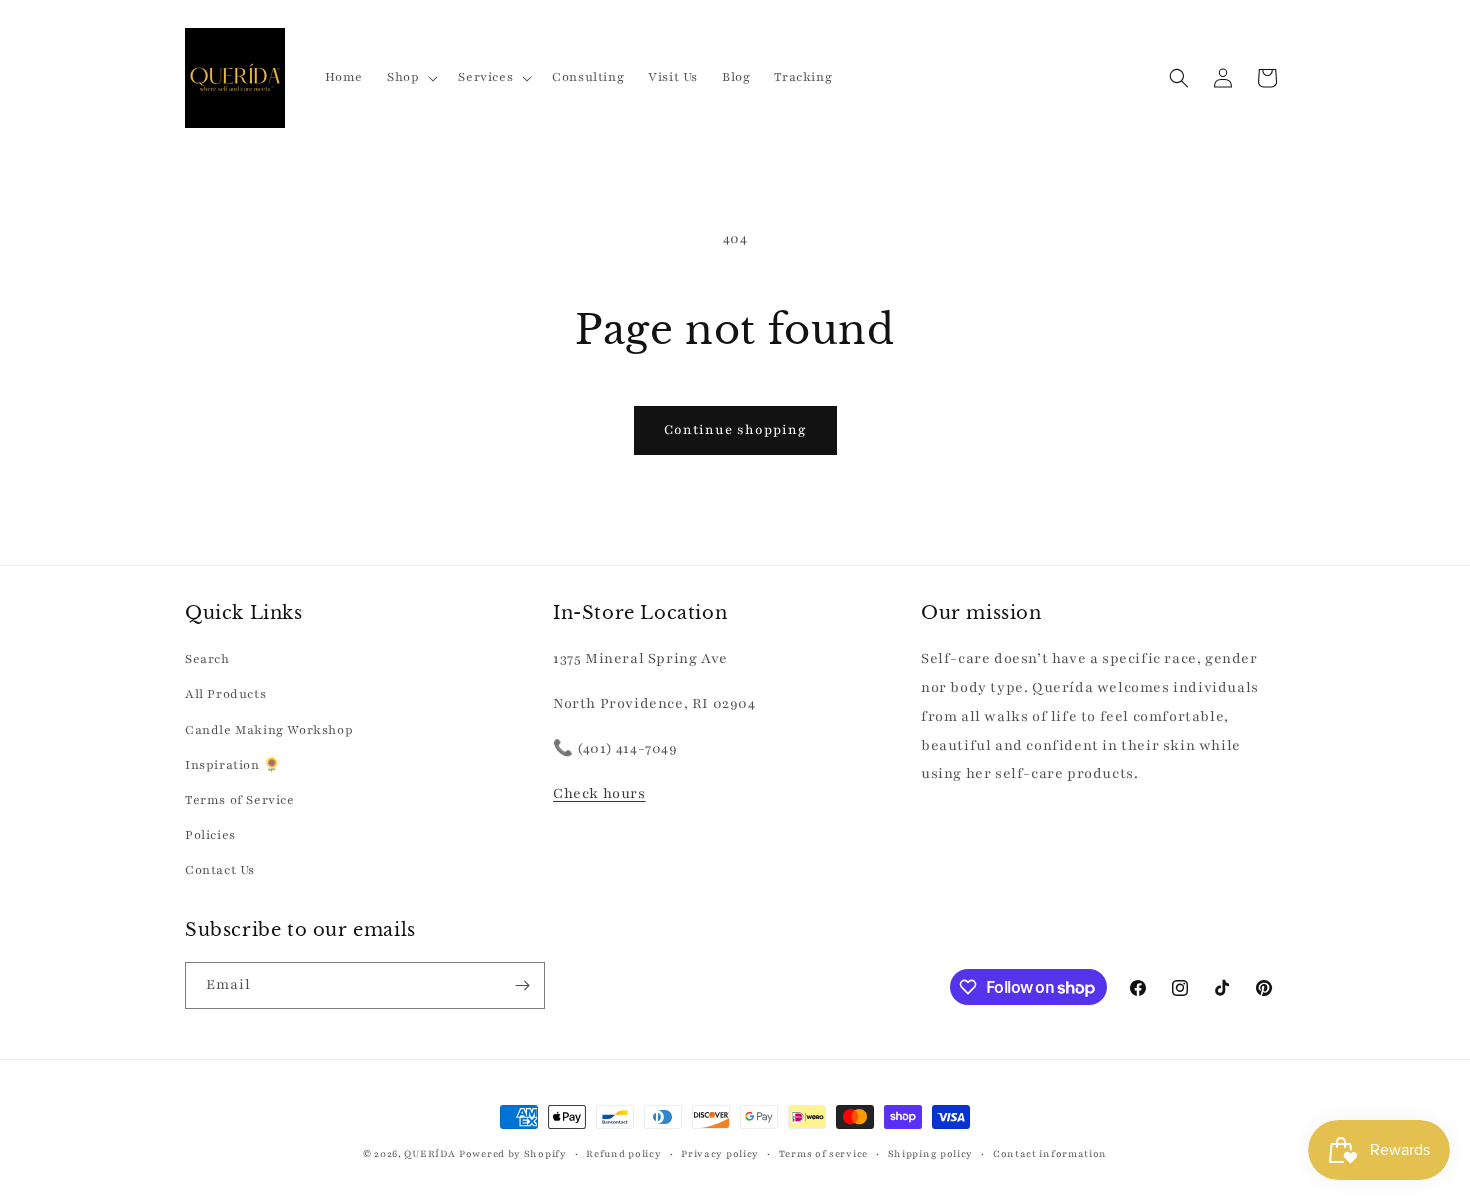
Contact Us (220, 870)
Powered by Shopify (513, 1153)
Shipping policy (931, 1153)
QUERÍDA (429, 1153)
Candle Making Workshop (269, 730)
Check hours (599, 793)
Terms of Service (240, 800)
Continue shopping (735, 430)
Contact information (1050, 1153)
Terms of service (823, 1153)
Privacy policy (720, 1153)
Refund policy (623, 1153)
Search (207, 659)
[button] (410, 77)
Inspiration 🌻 (233, 765)
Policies (210, 835)
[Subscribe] (522, 985)
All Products (225, 694)
